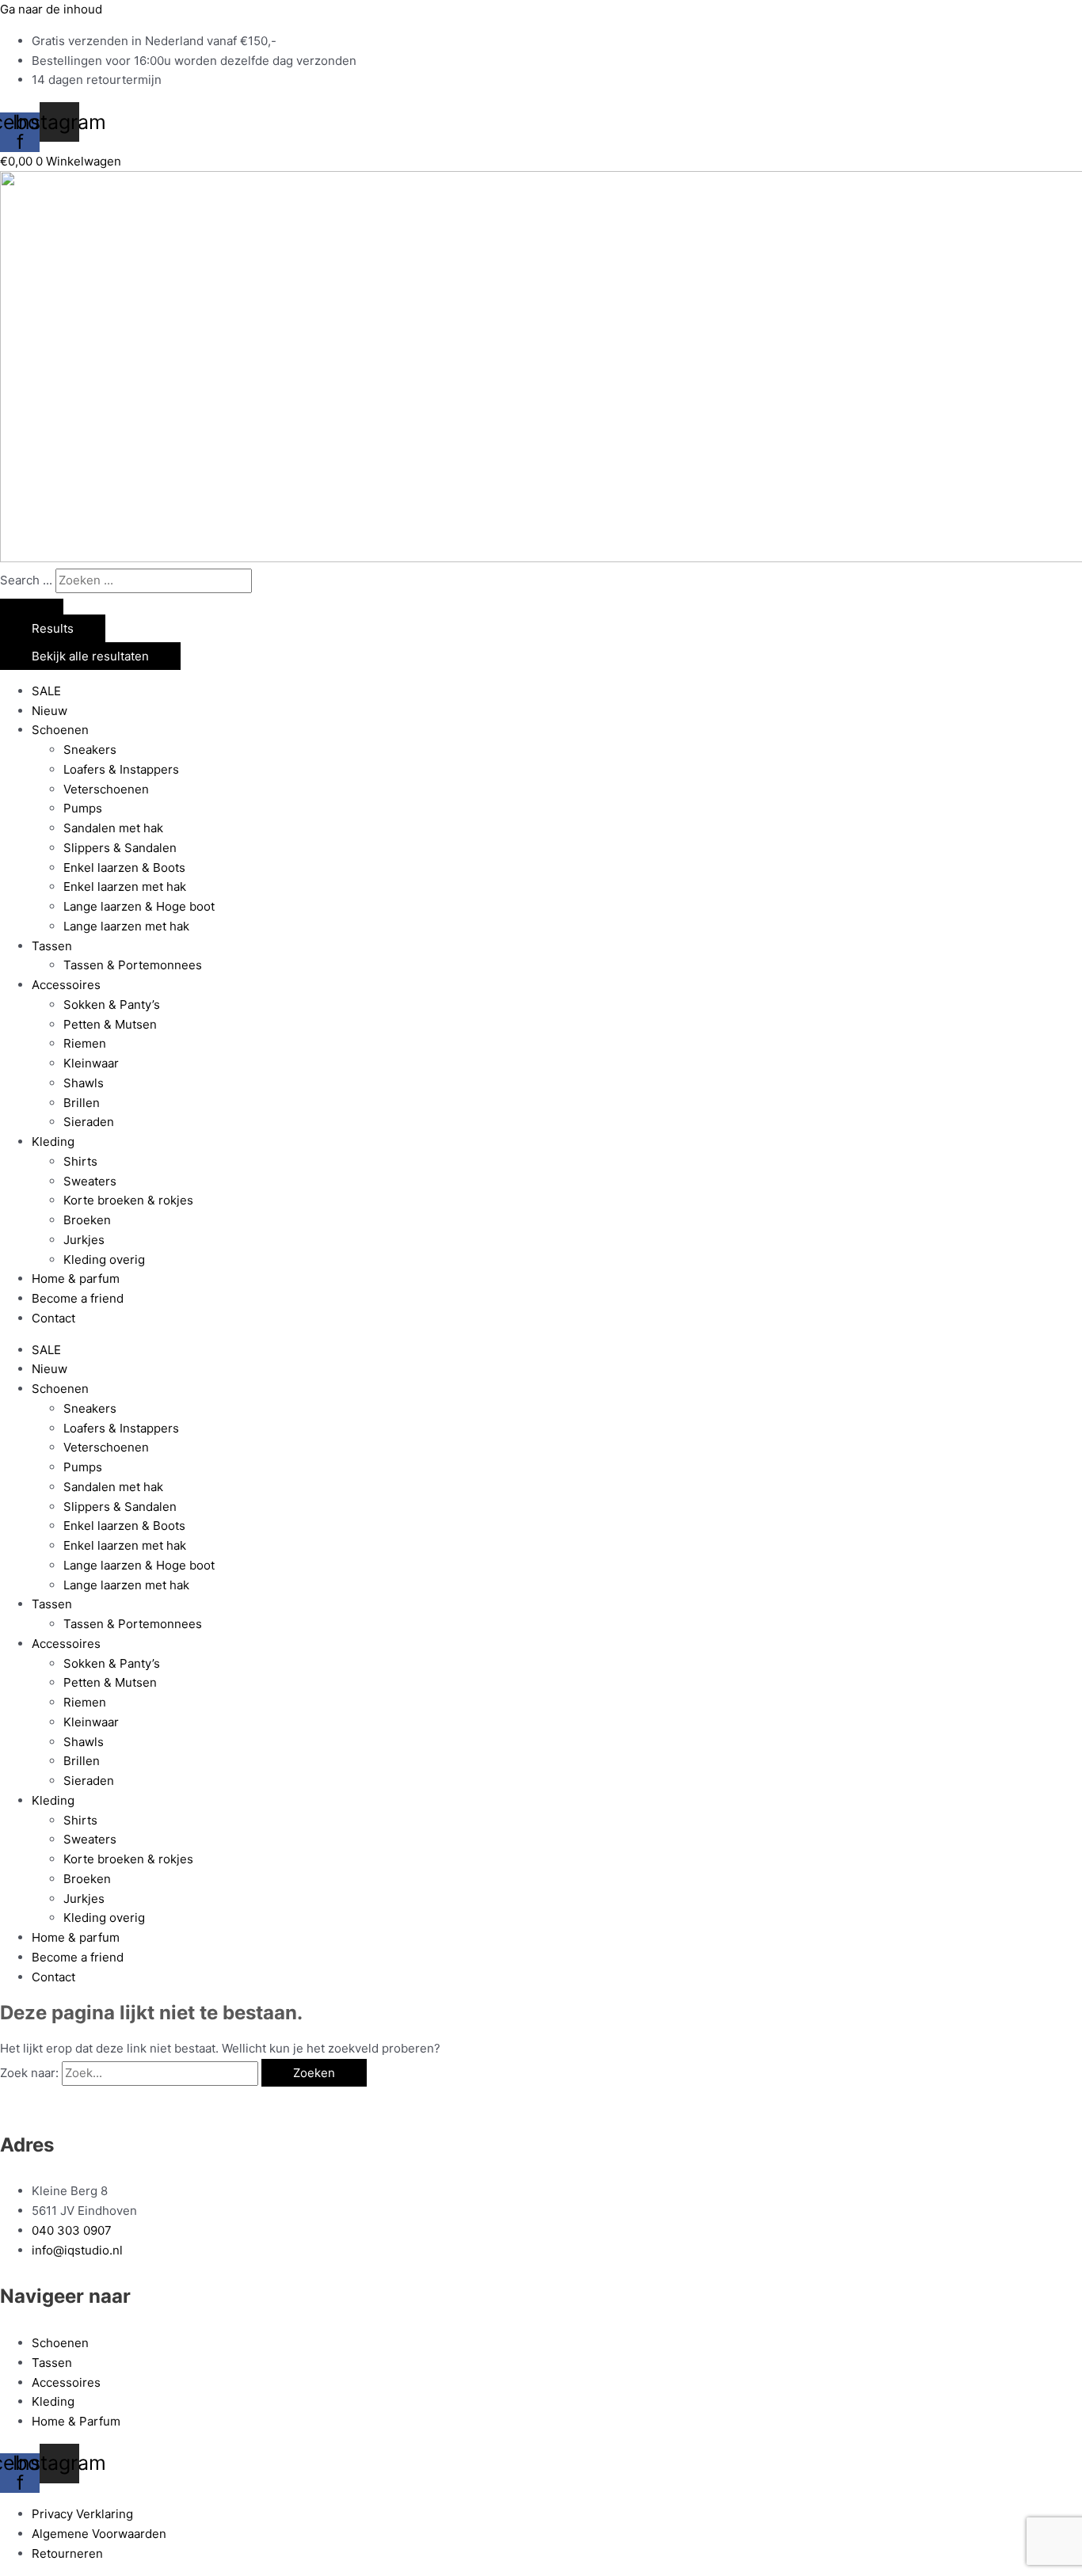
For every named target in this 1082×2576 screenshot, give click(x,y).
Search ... (26, 580)
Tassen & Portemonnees (133, 965)
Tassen (52, 946)
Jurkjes (84, 1240)
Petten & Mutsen (110, 1024)
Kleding (53, 1142)
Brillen (82, 1103)
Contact (53, 1318)
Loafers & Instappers (121, 769)
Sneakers (90, 750)
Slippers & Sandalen (120, 848)
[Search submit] (32, 607)
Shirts (80, 1161)
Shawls (84, 1083)
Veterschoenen (106, 789)
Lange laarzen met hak (126, 926)
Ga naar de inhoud (51, 9)
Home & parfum (76, 1278)
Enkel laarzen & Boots (124, 868)
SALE (46, 691)
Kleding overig (104, 1259)
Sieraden (89, 1122)
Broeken (87, 1220)
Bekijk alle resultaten (90, 656)
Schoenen (60, 730)
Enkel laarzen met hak (125, 887)
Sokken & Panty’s (112, 1005)
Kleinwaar (91, 1063)
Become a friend (78, 1298)
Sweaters (90, 1181)
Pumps (83, 808)
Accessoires (66, 985)
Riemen (85, 1043)
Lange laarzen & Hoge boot (139, 906)
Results (53, 628)
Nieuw (50, 711)
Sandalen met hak (113, 828)
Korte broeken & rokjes (128, 1200)
